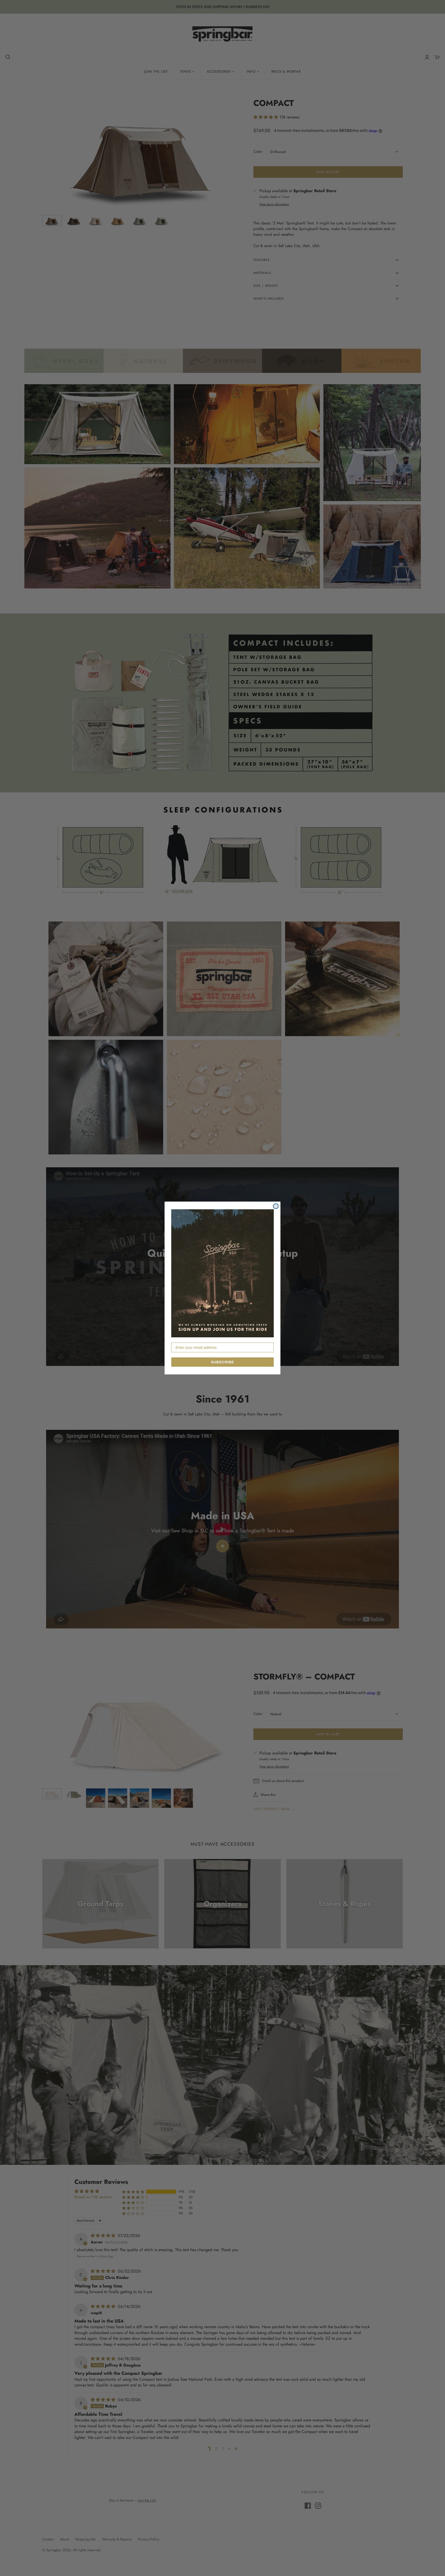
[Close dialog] (276, 1206)
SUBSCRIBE (222, 1362)
